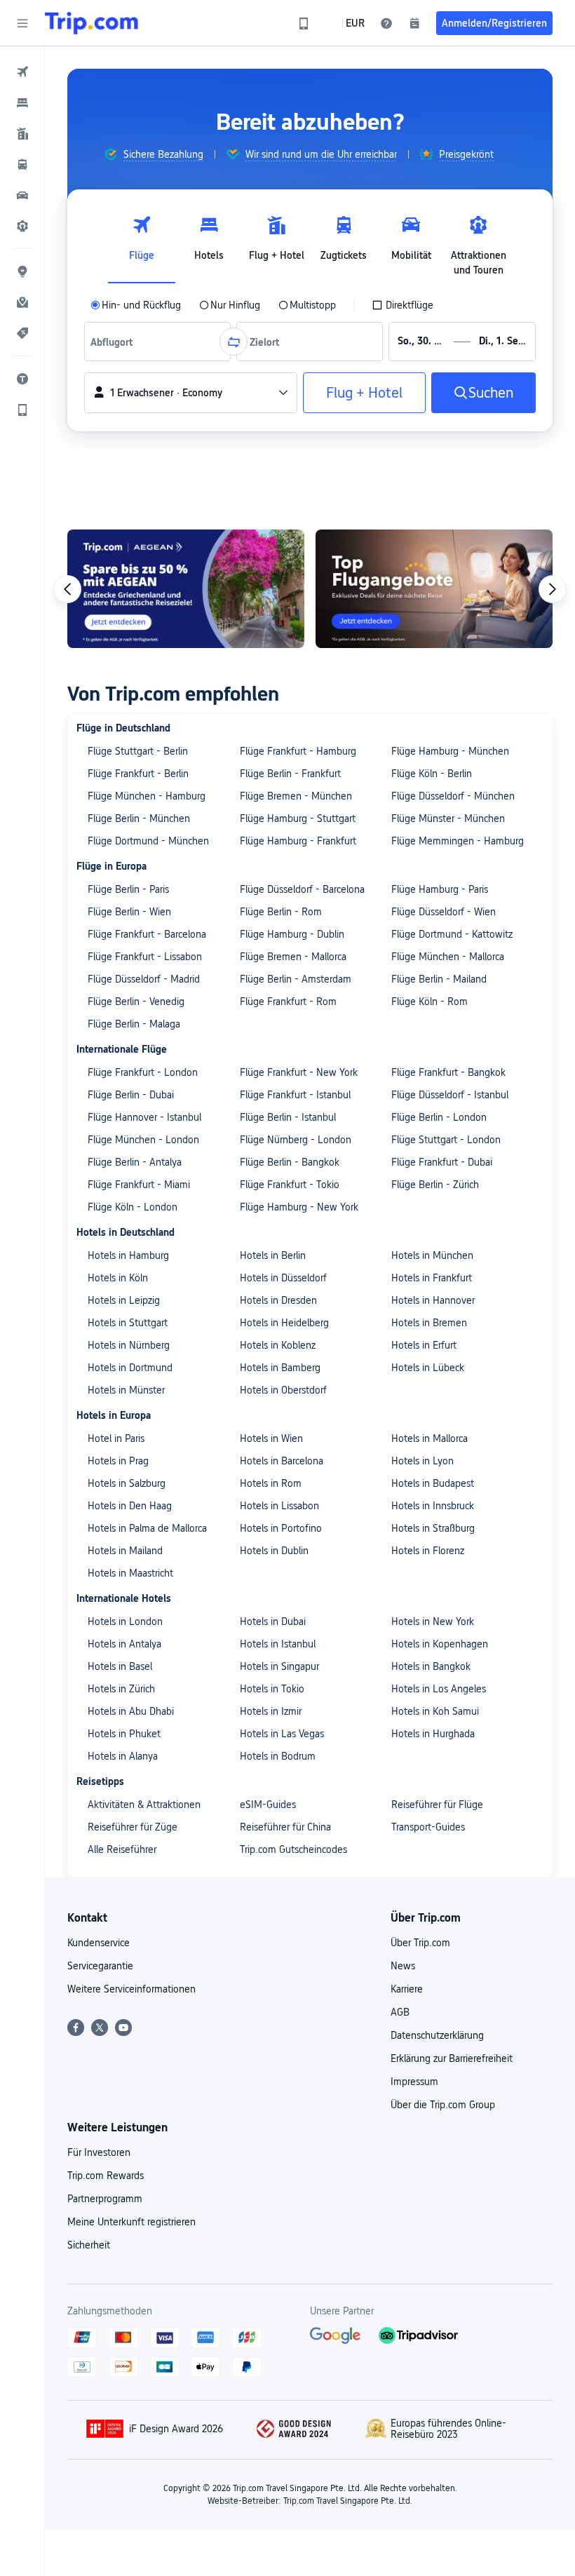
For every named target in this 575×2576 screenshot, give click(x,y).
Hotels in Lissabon (279, 1506)
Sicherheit (89, 2245)
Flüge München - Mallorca (448, 957)
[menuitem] (22, 72)
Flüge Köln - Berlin (432, 774)
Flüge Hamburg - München (450, 751)
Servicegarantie (100, 1966)
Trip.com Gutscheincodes (293, 1849)
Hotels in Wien (271, 1438)
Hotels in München (432, 1255)
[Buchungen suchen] (414, 23)
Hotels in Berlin (273, 1255)
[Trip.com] (92, 23)
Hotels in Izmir (271, 1711)
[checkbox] (402, 305)
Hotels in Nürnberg (129, 1345)
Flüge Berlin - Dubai (131, 1095)
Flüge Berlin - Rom (281, 912)
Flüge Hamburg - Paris (440, 889)
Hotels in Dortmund (130, 1368)
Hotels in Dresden (278, 1300)
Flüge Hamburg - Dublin (292, 934)
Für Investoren (99, 2152)
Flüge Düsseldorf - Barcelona (302, 889)
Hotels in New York (433, 1621)
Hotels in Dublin (274, 1551)
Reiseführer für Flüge (437, 1805)
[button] (22, 23)
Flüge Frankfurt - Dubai (442, 1162)
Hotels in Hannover (433, 1300)
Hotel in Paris (116, 1438)
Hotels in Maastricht (130, 1573)
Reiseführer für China (285, 1827)
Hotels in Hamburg (128, 1255)
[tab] (142, 242)
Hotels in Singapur (279, 1666)
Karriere (407, 1989)
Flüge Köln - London (133, 1207)
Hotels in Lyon (422, 1461)
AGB (400, 2012)
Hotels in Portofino (281, 1528)
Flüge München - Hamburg (147, 796)
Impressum (414, 2082)
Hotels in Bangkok (431, 1666)
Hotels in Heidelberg (284, 1323)
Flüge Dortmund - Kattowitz (452, 934)
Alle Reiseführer (122, 1849)
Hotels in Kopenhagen (440, 1644)
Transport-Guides (428, 1827)
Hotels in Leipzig (124, 1300)
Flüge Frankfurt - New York (299, 1072)
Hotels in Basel (120, 1666)
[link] (304, 23)
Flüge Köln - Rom (429, 1002)
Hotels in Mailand (125, 1551)
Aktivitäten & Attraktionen (144, 1805)
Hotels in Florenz (428, 1551)
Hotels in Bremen (429, 1323)
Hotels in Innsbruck (433, 1506)
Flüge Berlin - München (139, 818)
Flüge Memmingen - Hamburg (458, 841)
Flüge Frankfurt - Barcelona (147, 934)
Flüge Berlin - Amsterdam (296, 979)
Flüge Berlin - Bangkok (290, 1162)
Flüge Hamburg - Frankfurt (298, 841)
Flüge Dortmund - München (148, 841)
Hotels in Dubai (273, 1621)
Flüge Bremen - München (296, 796)
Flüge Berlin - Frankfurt (290, 774)
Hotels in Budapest (433, 1483)
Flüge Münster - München (448, 818)
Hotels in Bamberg (280, 1368)
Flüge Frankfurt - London (143, 1072)
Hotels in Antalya (124, 1644)
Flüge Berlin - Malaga (134, 1024)
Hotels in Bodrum (278, 1756)
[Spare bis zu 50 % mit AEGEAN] (186, 589)
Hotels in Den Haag (130, 1506)
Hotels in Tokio (272, 1689)
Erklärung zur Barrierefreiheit (452, 2058)
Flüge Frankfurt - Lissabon (145, 957)
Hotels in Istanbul (278, 1644)
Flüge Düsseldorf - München (453, 796)
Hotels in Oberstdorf (283, 1390)
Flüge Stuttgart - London (446, 1140)
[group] (154, 154)
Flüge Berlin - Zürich (435, 1185)
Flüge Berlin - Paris (128, 889)
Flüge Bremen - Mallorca (293, 957)
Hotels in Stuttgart (128, 1323)
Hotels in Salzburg (127, 1483)
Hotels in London (125, 1621)
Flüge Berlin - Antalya (135, 1162)
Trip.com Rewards (106, 2176)
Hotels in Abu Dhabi (131, 1711)
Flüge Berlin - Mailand (439, 979)
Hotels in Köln (118, 1278)
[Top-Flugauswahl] (434, 589)
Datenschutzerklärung (437, 2035)
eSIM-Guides (268, 1805)
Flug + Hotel (364, 393)
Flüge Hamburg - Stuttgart (298, 818)
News (403, 1966)
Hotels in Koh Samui (435, 1711)
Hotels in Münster (126, 1390)
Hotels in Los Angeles (439, 1689)
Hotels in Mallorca (429, 1438)
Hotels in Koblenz (278, 1345)
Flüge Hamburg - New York (299, 1207)
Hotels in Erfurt (424, 1345)
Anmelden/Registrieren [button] (494, 23)
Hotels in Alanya (123, 1756)
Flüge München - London (143, 1140)
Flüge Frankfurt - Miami (139, 1185)
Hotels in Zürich (121, 1689)
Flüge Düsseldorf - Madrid (144, 979)
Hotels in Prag (118, 1461)
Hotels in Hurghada (433, 1734)
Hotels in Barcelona (282, 1461)
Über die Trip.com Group (443, 2105)
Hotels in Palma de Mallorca (147, 1528)
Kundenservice (99, 1943)
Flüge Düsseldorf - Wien (444, 912)
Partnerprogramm (105, 2199)
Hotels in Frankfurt (432, 1278)
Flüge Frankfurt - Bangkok (448, 1072)
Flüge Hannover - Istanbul (144, 1117)
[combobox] (115, 342)
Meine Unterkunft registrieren (131, 2222)
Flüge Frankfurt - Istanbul (295, 1095)
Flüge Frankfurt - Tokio (290, 1185)
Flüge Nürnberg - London (296, 1140)
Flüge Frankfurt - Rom (288, 1002)
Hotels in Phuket (124, 1734)
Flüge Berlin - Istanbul (288, 1117)
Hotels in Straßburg (433, 1528)
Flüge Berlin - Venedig (136, 1002)
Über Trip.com (420, 1943)
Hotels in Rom (271, 1483)
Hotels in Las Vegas (282, 1734)
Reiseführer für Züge (133, 1827)
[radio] (136, 305)
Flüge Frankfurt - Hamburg (298, 751)
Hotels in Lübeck (428, 1368)
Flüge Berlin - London (439, 1117)
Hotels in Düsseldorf (283, 1278)
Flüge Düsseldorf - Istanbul (450, 1095)
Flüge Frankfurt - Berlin (138, 774)
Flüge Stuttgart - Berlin (138, 751)
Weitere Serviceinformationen (131, 1989)
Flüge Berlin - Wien (129, 912)
